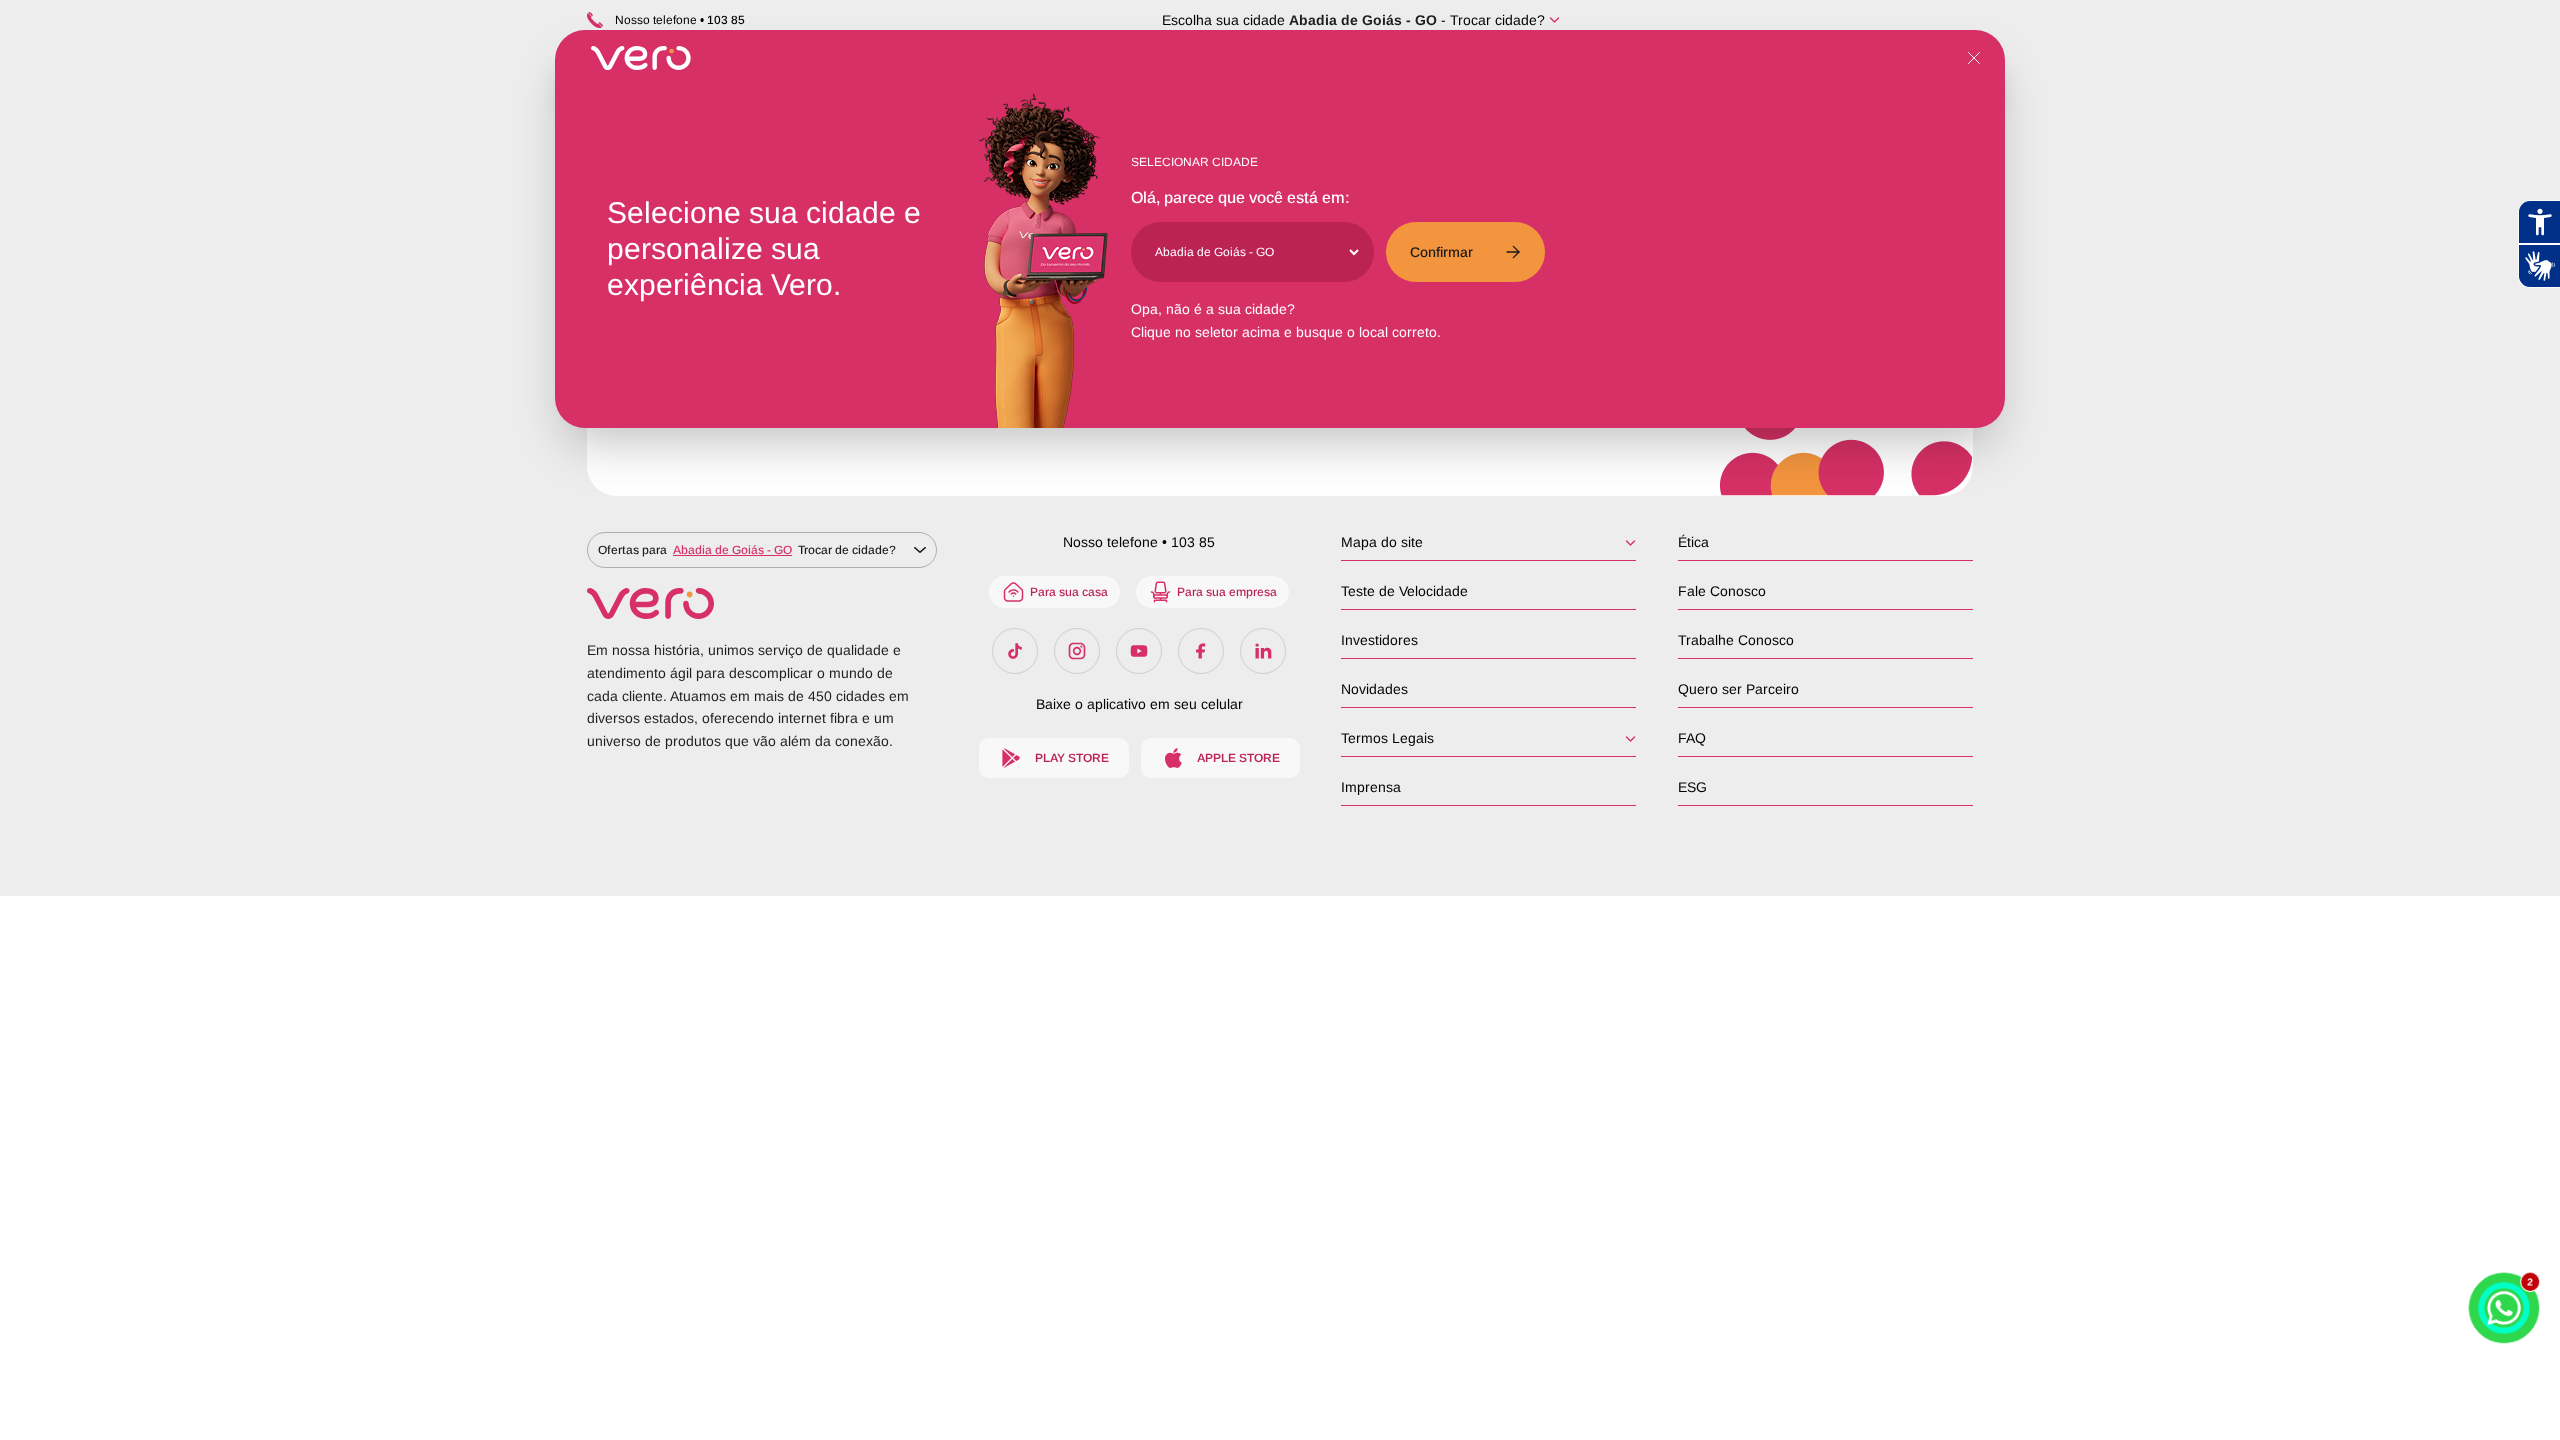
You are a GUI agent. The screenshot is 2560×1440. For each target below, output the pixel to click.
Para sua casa (1069, 592)
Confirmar (1441, 252)
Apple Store (1238, 758)
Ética (1693, 542)
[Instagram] (1077, 651)
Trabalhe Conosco (1736, 640)
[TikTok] (1015, 651)
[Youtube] (1139, 651)
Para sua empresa (1227, 592)
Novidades (1374, 689)
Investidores (1379, 640)
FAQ (1692, 738)
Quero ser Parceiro (1738, 689)
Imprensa (1371, 787)
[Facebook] (1201, 651)
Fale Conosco (1722, 591)
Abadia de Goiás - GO (1363, 20)
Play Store (1072, 758)
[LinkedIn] (1263, 651)
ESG (1692, 787)
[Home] (762, 603)
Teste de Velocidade (1404, 591)
